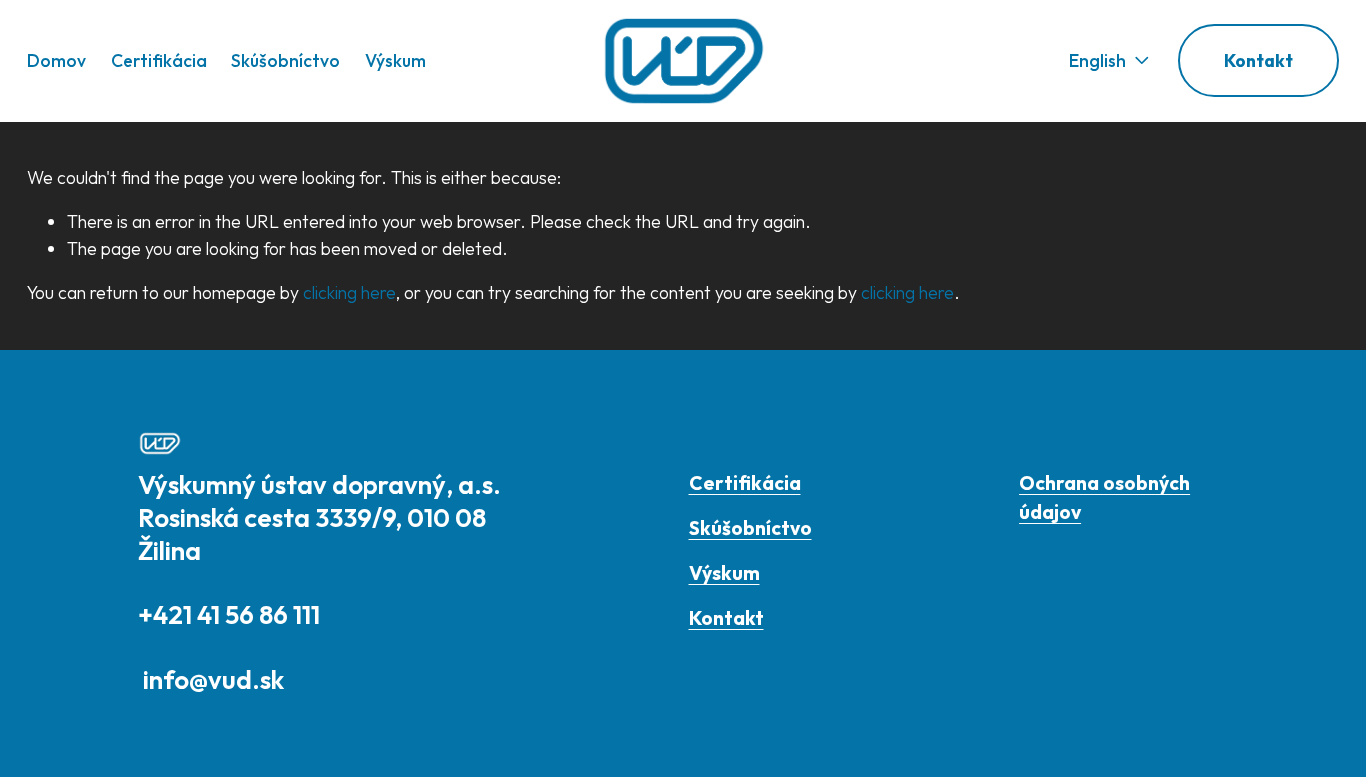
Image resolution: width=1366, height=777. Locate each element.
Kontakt (1258, 60)
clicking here (349, 292)
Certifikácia (159, 60)
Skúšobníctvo (285, 60)
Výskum (395, 60)
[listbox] (1094, 61)
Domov (56, 60)
